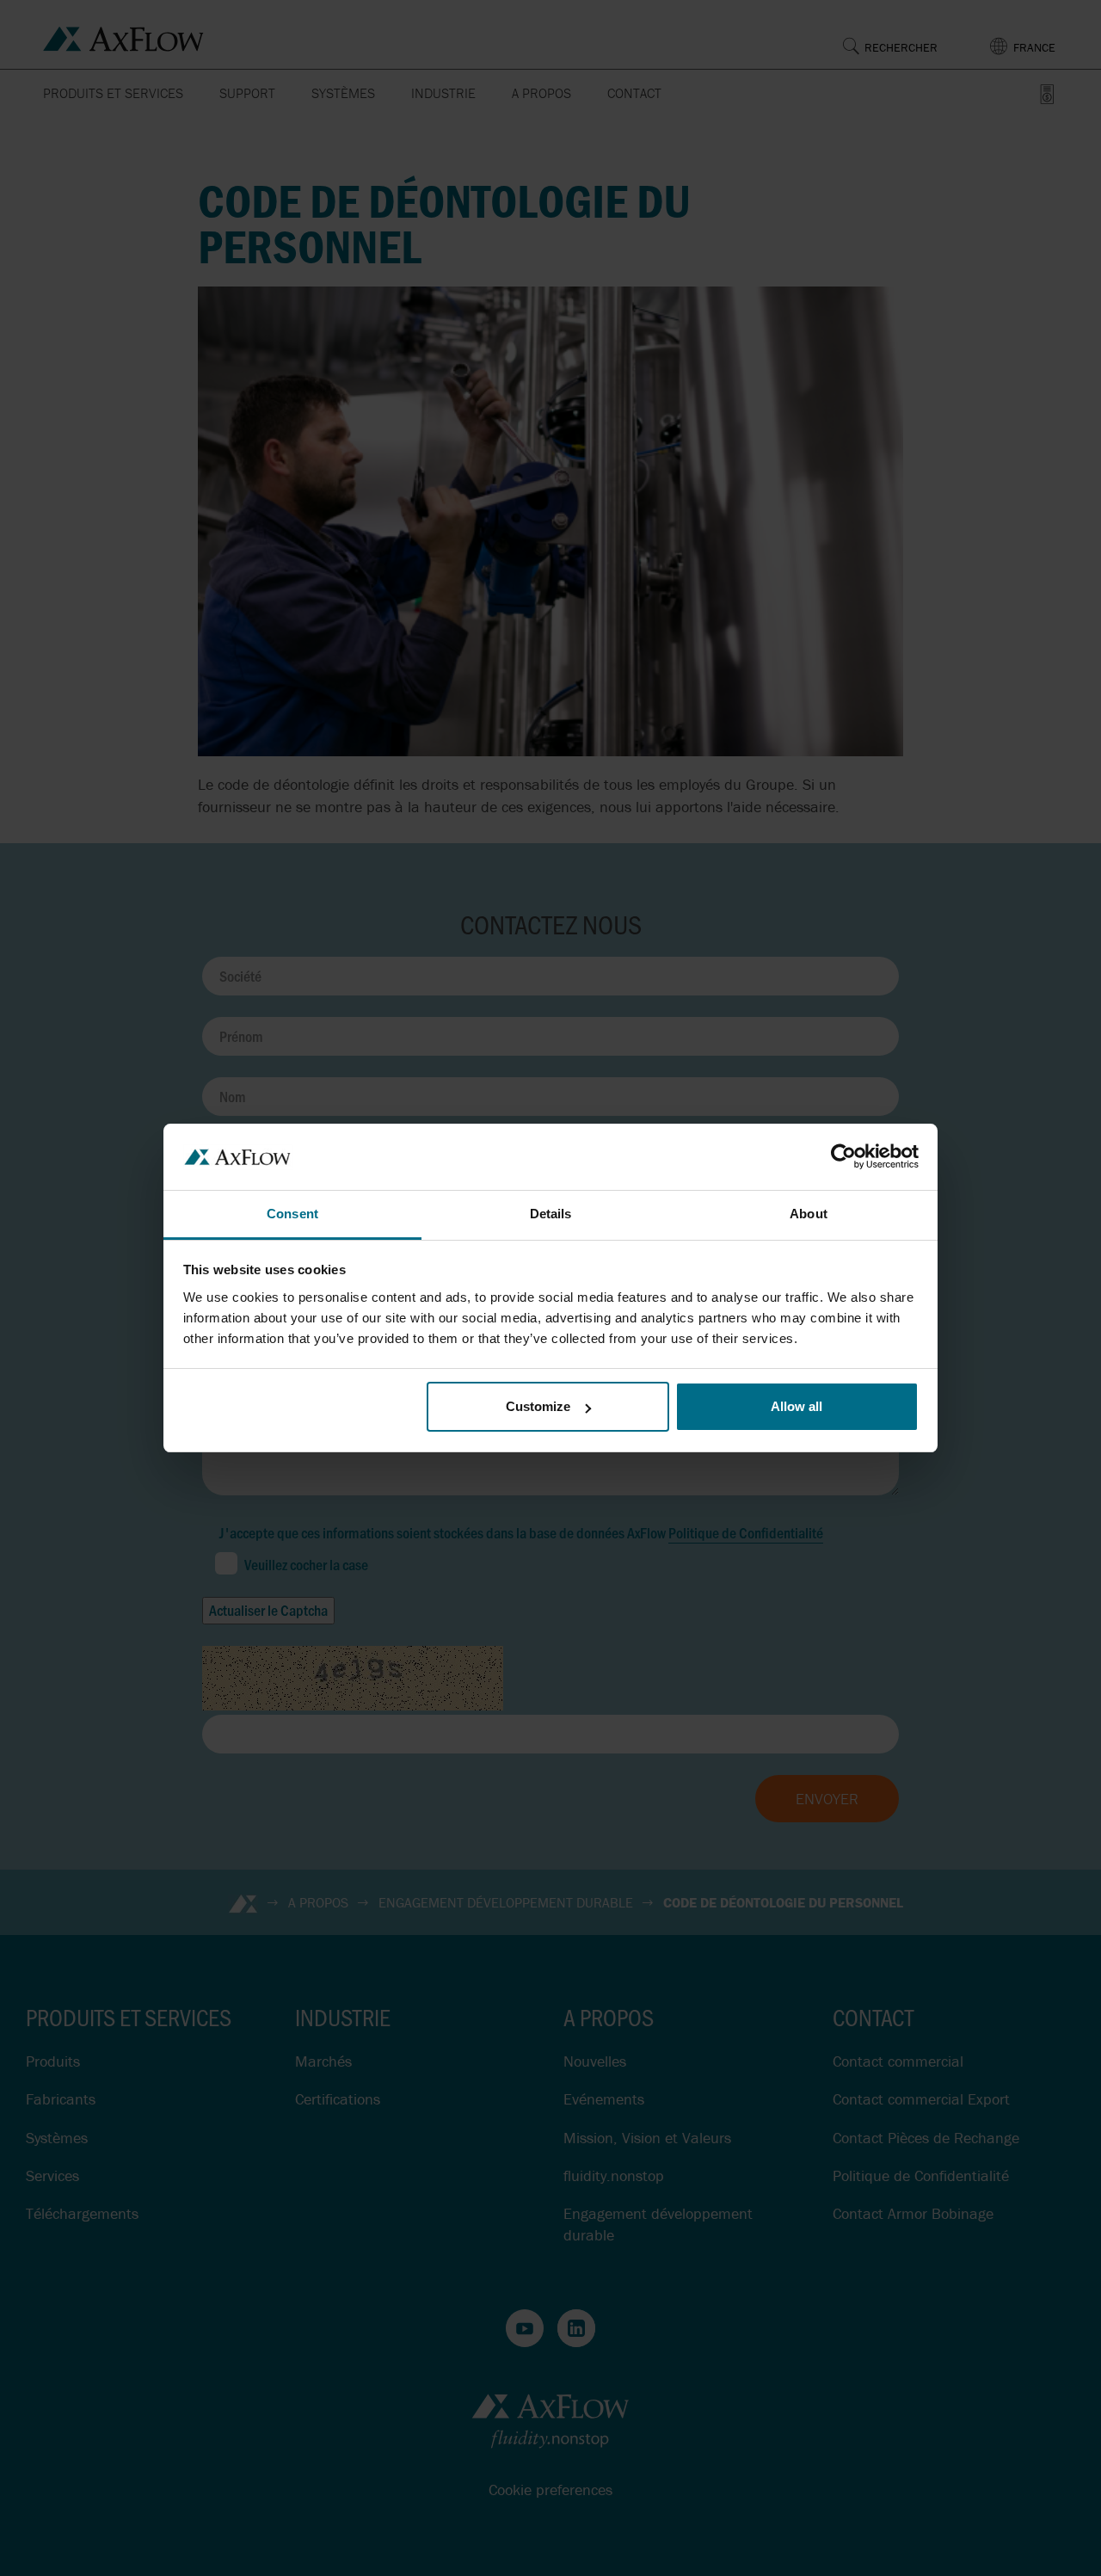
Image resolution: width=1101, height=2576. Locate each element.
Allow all (797, 1406)
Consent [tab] (292, 1214)
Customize (538, 1406)
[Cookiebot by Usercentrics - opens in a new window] (843, 1156)
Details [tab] (551, 1214)
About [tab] (809, 1214)
